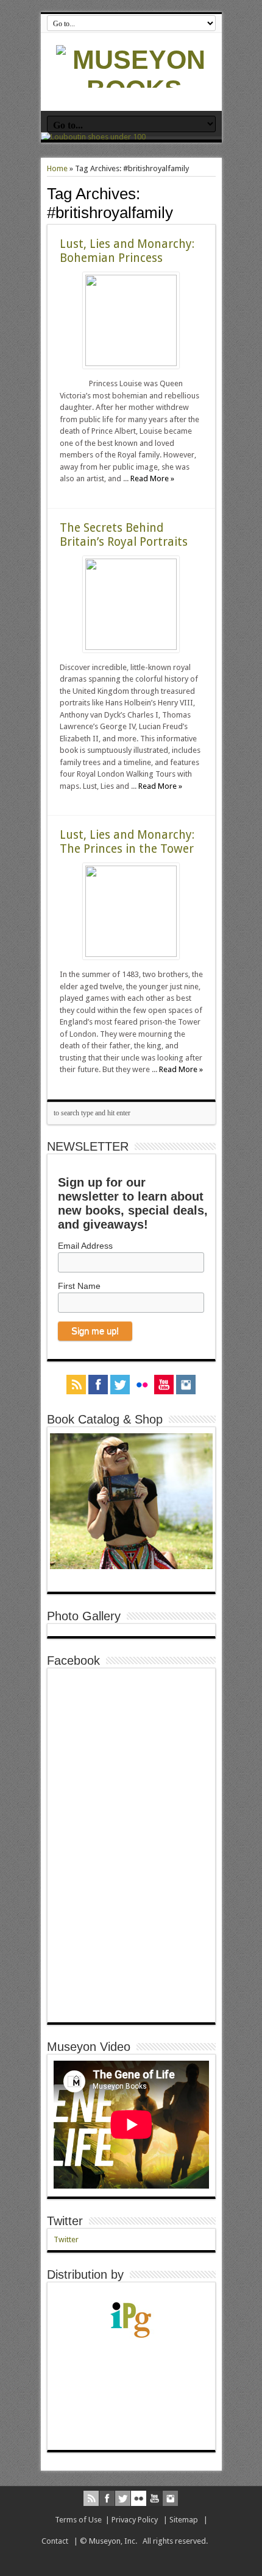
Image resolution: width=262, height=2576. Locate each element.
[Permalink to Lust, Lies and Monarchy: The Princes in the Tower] (131, 954)
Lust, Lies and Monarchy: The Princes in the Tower (127, 842)
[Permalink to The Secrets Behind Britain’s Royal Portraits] (131, 647)
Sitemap (184, 2520)
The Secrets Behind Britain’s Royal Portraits (124, 535)
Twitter (65, 2221)
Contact (55, 2541)
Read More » (152, 478)
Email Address (85, 1246)
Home (57, 168)
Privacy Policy (135, 2520)
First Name (79, 1286)
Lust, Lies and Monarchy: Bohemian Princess (127, 251)
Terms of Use (78, 2520)
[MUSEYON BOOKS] (134, 90)
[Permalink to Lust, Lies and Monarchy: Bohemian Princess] (131, 363)
